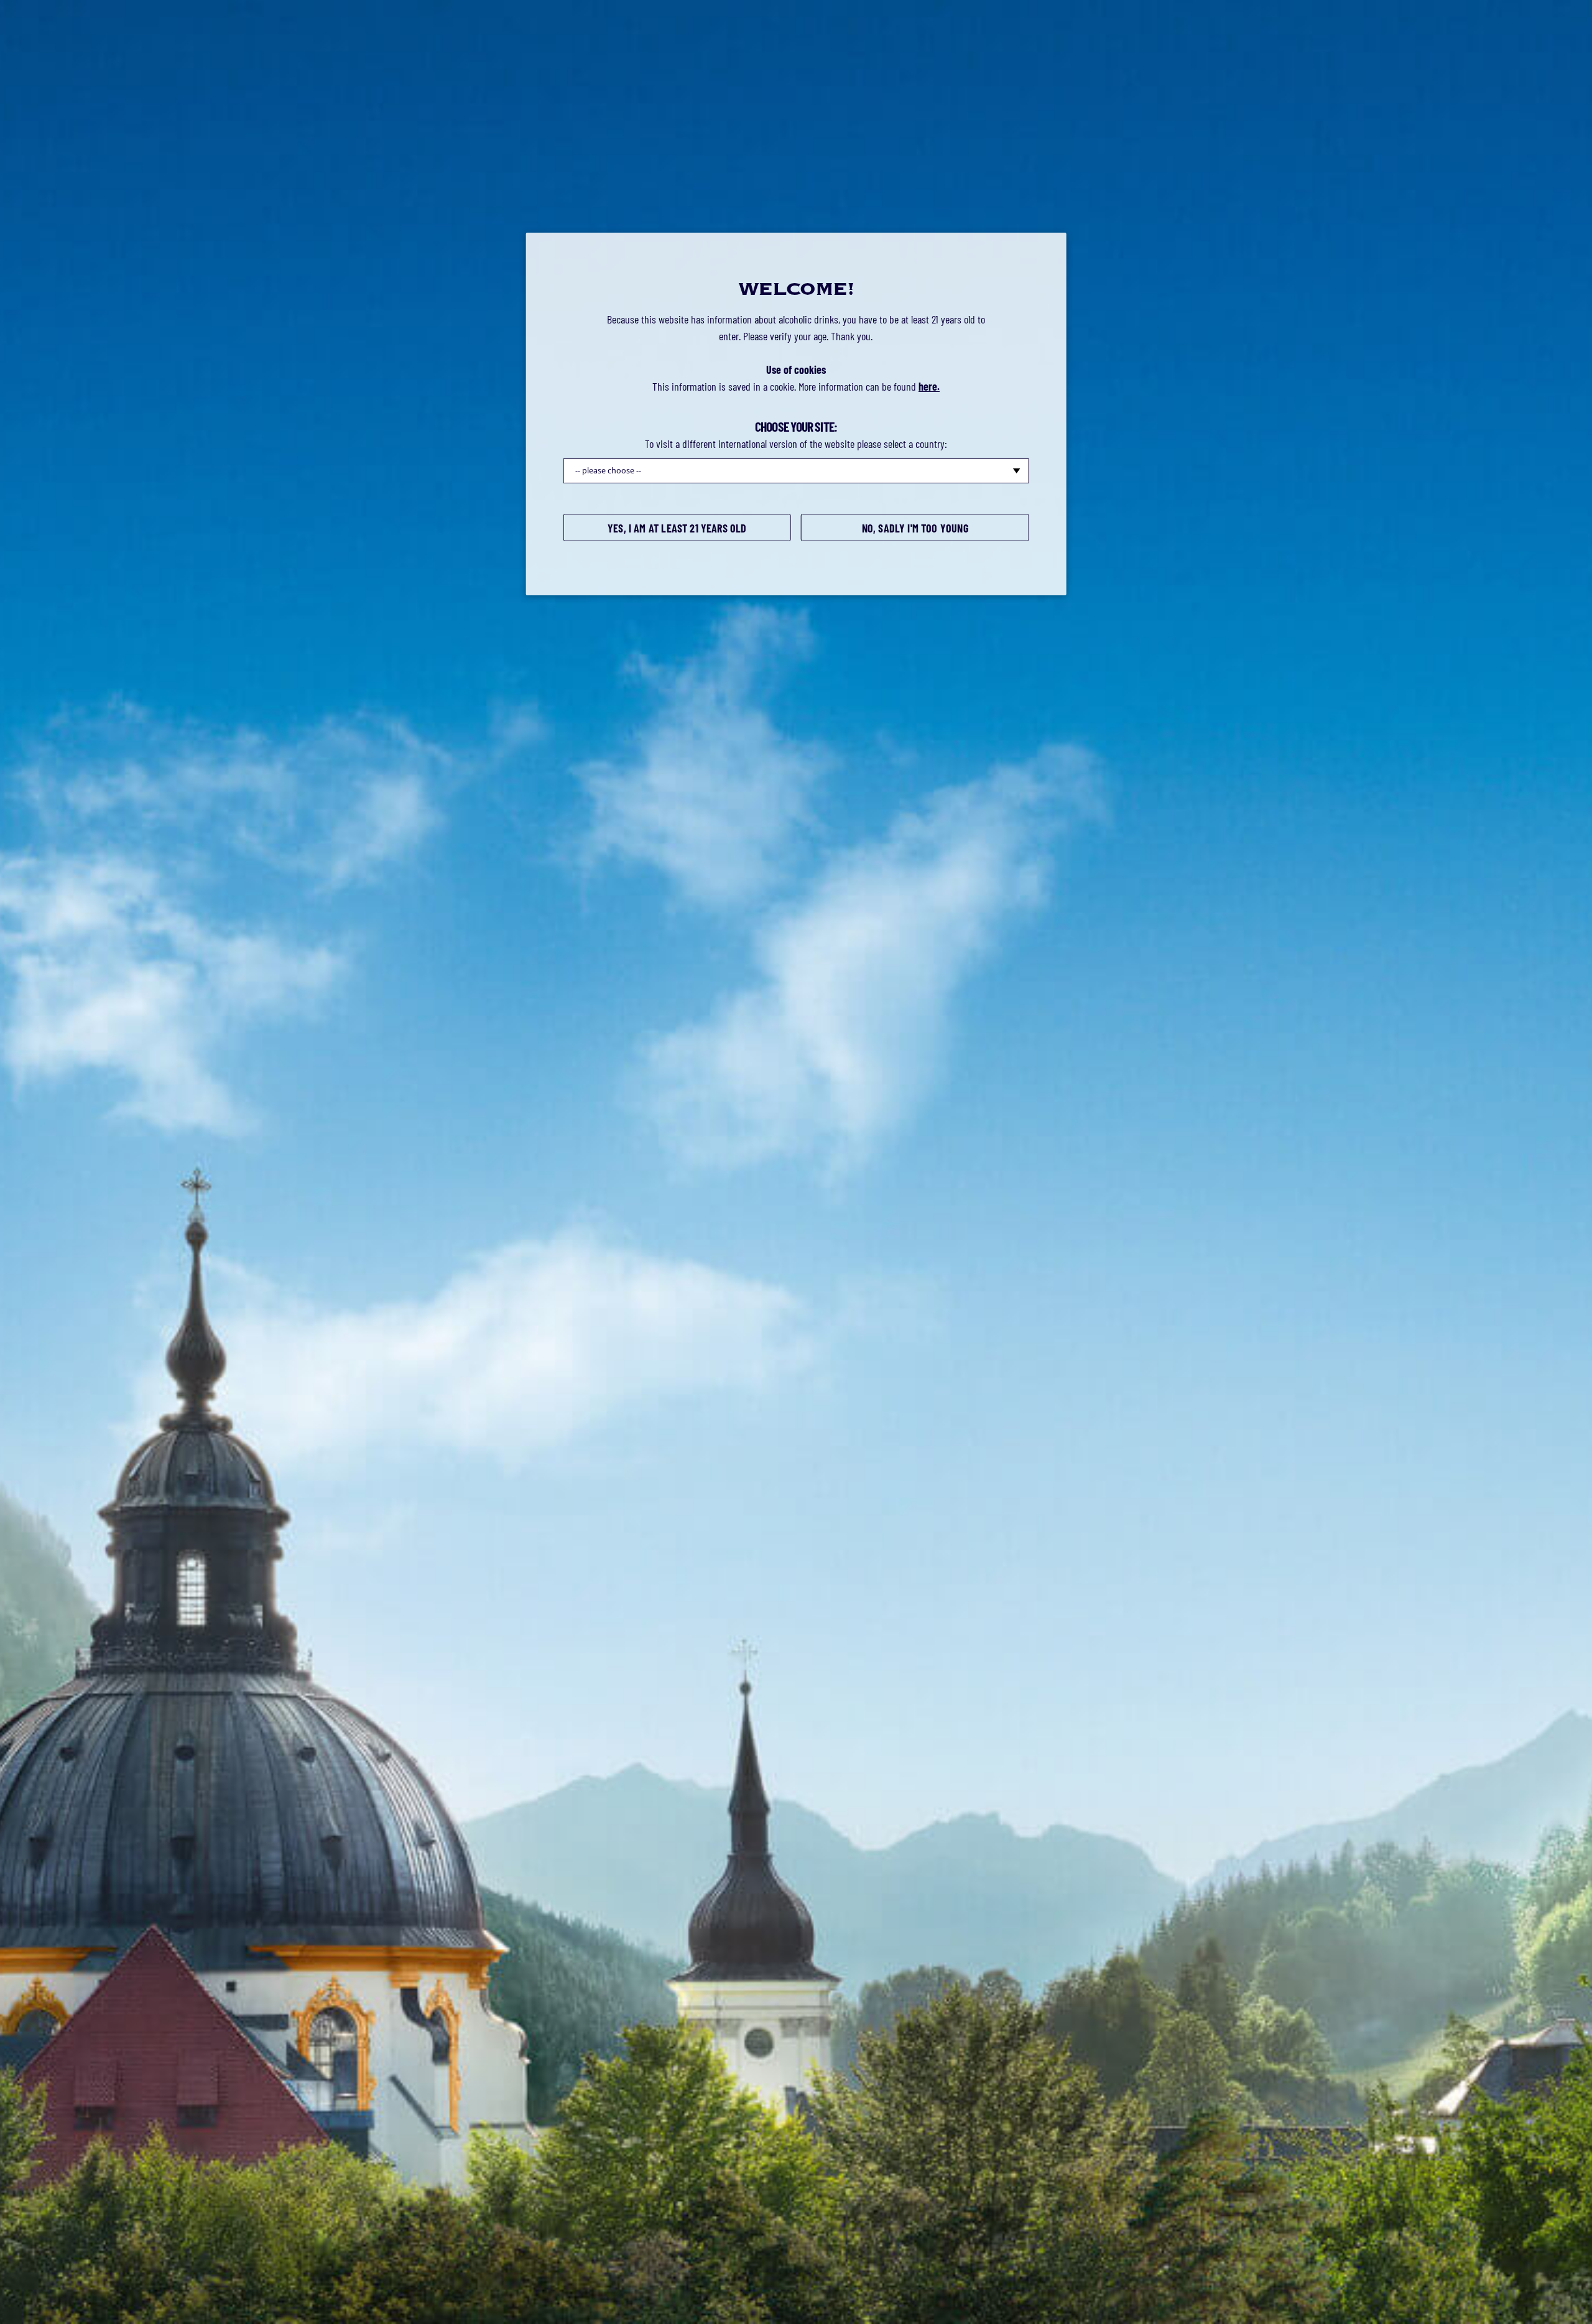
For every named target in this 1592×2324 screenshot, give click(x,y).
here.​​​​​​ (929, 386)
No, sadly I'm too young (915, 528)
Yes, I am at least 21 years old (677, 528)
